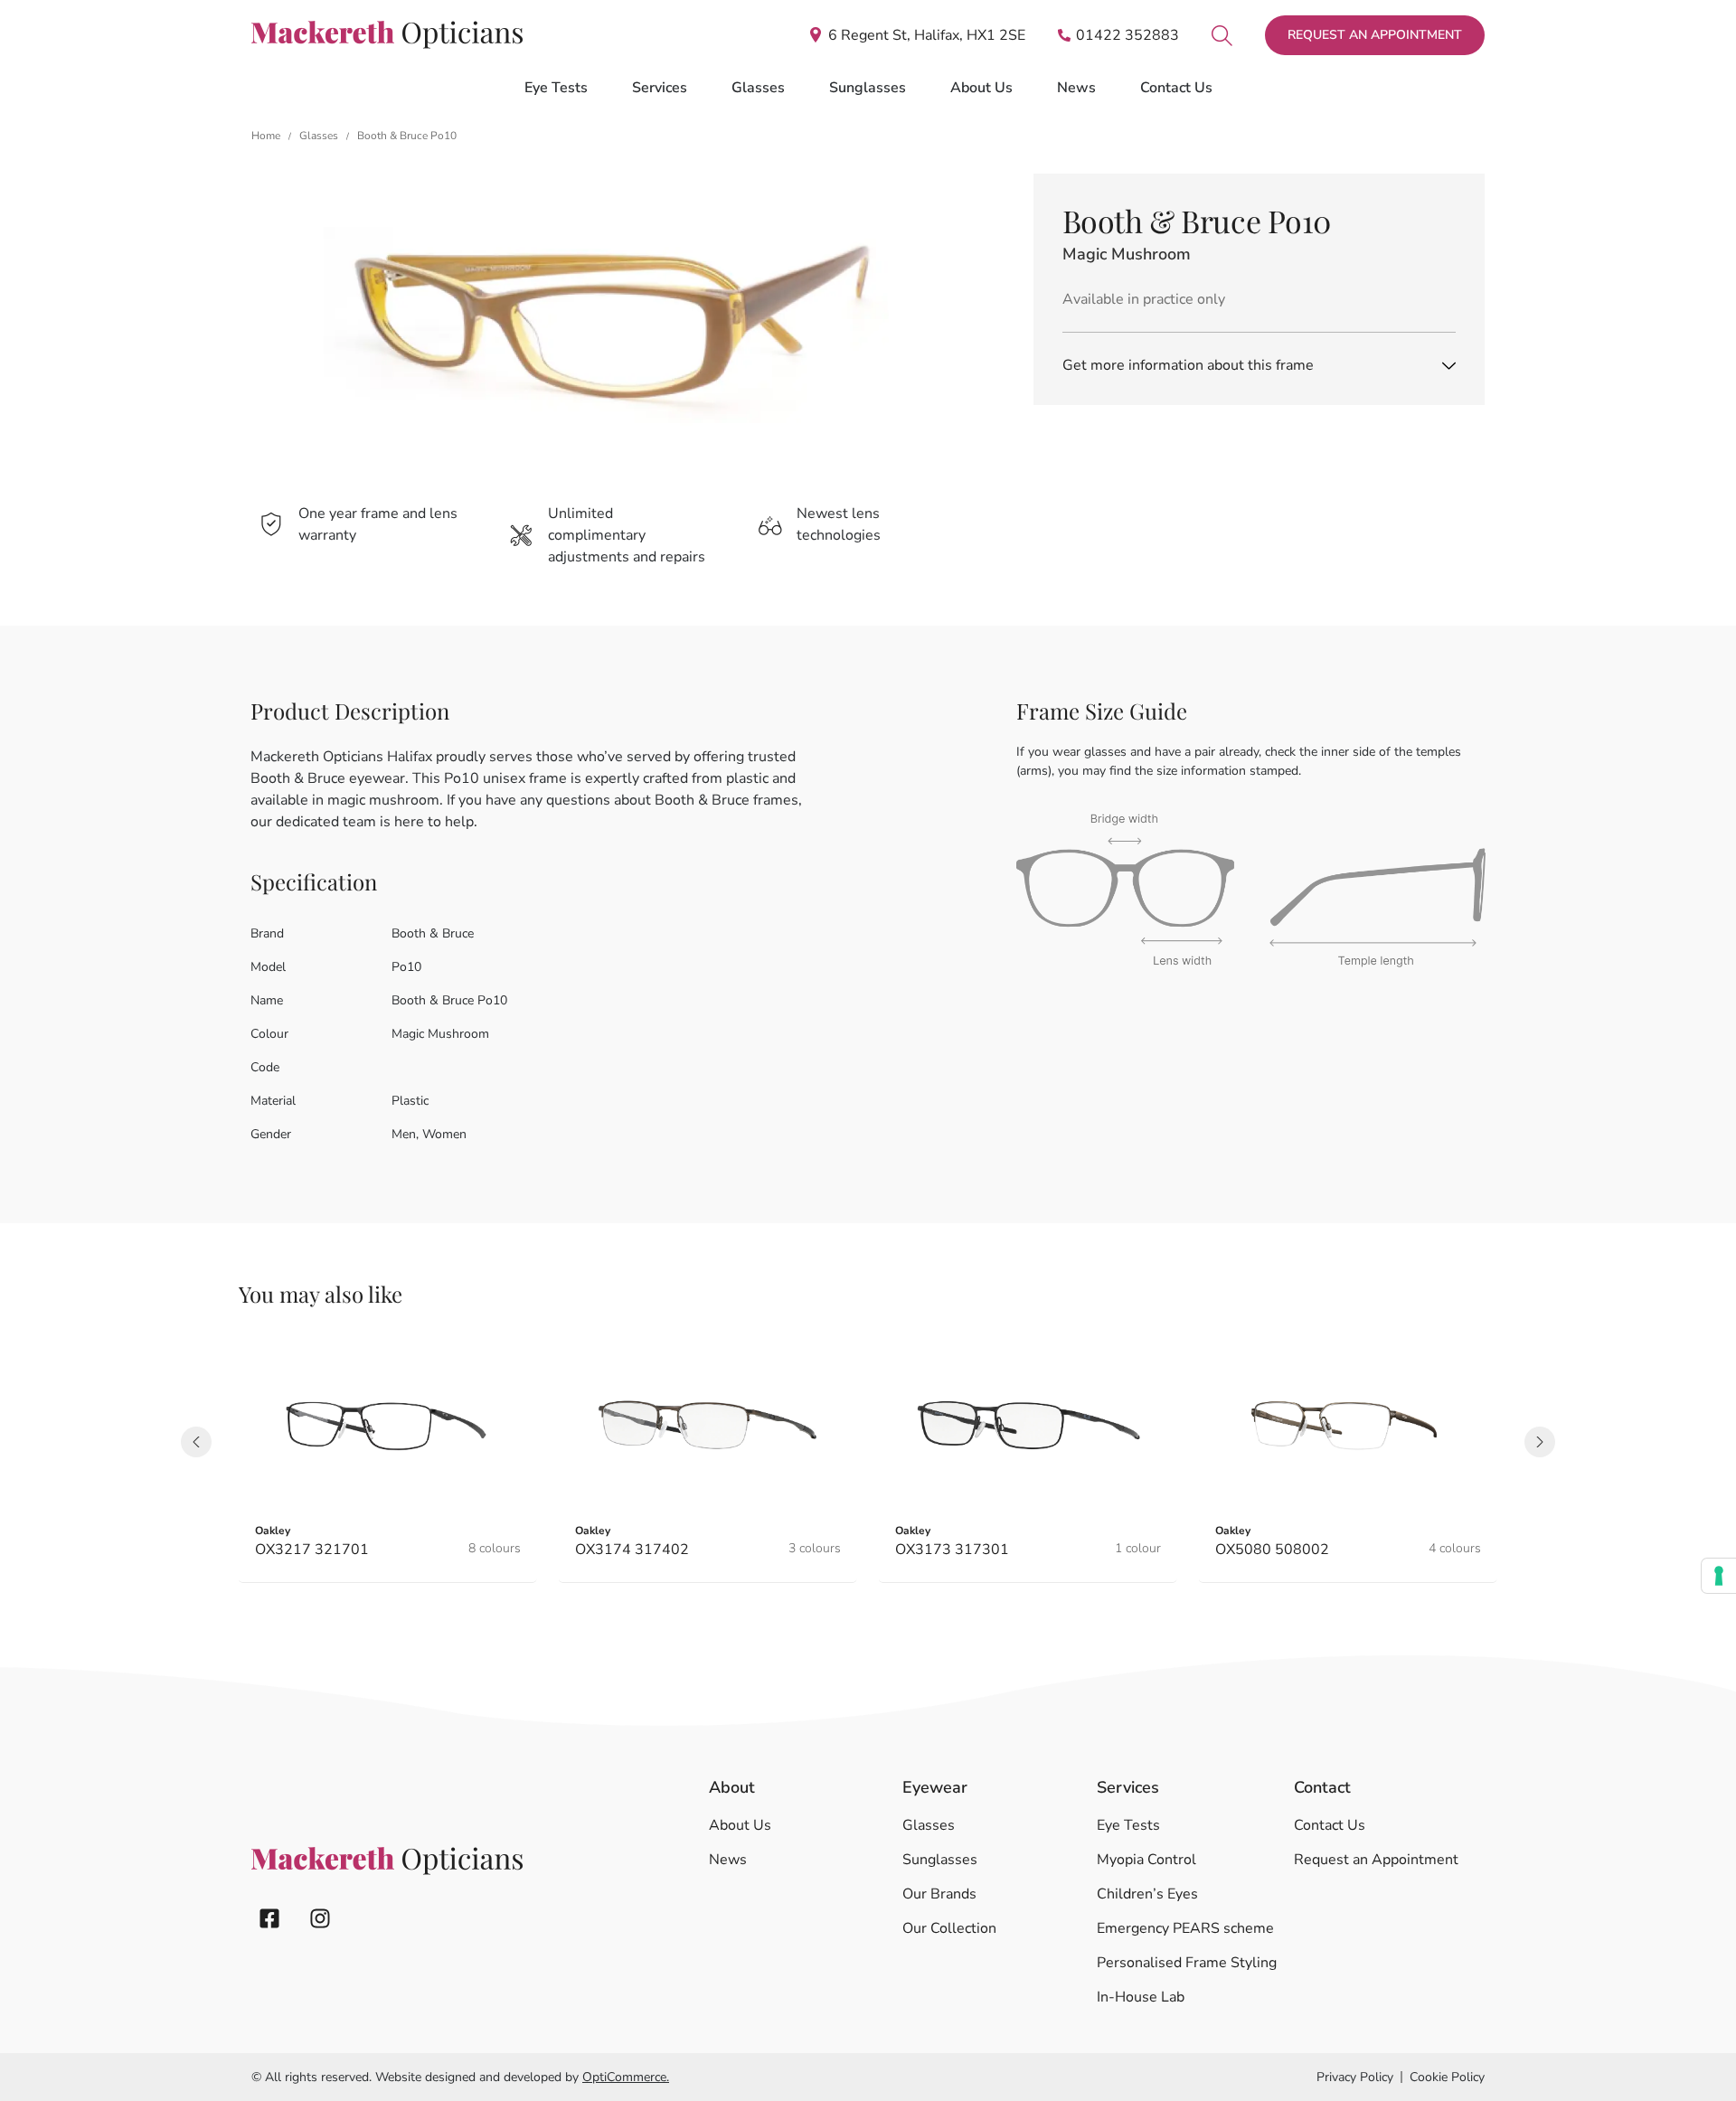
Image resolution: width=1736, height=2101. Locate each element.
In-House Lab (1141, 1997)
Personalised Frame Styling (1187, 1963)
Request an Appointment (1376, 1860)
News (1076, 88)
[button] (196, 1442)
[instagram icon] (320, 1918)
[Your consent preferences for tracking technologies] (1719, 1576)
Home (266, 136)
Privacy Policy (1355, 2077)
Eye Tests (1128, 1825)
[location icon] (1222, 35)
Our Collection (949, 1928)
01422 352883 (1127, 35)
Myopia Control (1146, 1860)
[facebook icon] (269, 1918)
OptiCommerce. (626, 2077)
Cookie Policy (1447, 2077)
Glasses (319, 136)
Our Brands (939, 1894)
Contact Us (1176, 88)
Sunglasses (940, 1860)
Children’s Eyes (1147, 1894)
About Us (981, 88)
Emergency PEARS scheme (1185, 1928)
